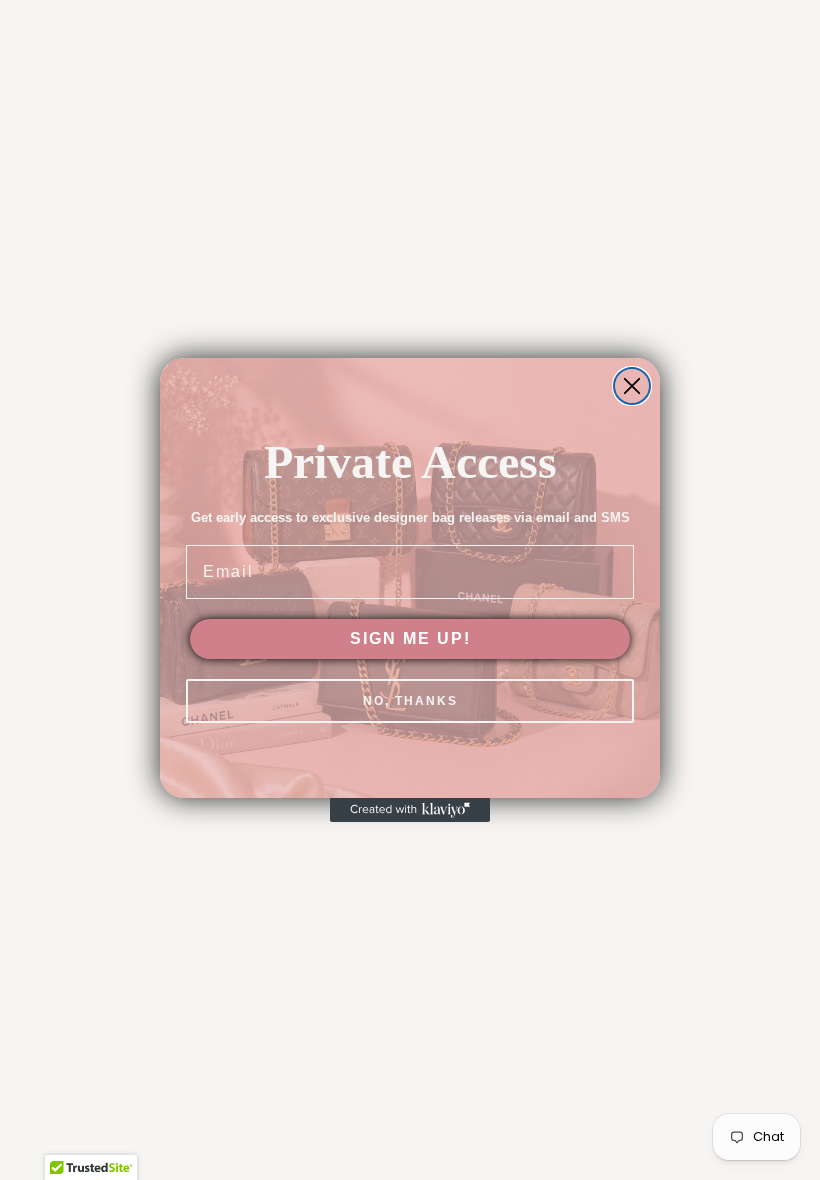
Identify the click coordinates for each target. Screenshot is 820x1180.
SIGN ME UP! (410, 638)
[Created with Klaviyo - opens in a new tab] (410, 810)
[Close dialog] (632, 386)
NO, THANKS (410, 701)
